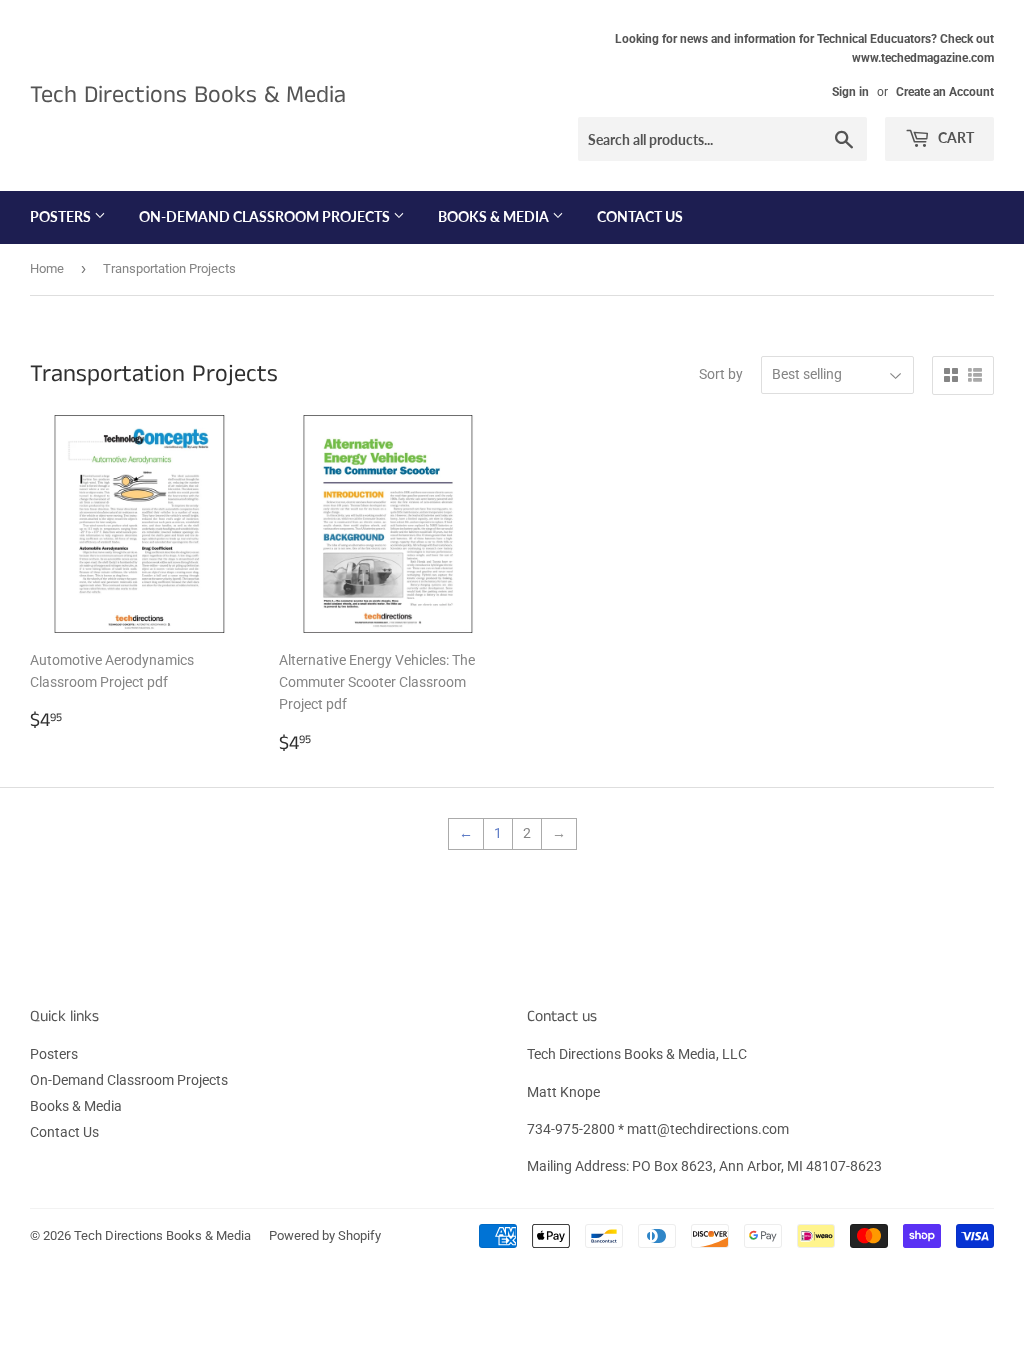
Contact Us (640, 216)
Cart (954, 137)
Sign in (850, 92)
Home (47, 268)
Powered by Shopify (325, 1235)
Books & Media (495, 216)
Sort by (721, 374)
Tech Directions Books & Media (188, 95)
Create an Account (945, 92)
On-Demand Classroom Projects (266, 216)
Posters (62, 216)
